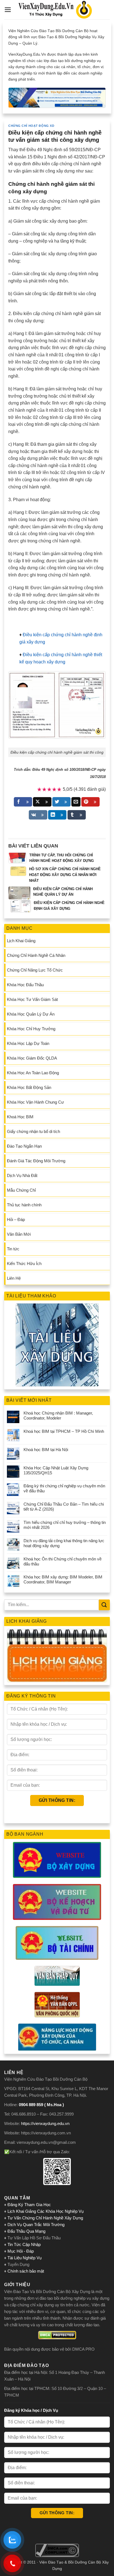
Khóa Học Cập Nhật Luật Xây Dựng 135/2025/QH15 (56, 1470)
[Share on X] (42, 802)
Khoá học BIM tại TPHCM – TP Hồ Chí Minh (64, 1431)
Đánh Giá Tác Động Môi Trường (36, 1161)
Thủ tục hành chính (24, 1205)
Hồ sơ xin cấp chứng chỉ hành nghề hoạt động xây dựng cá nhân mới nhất (65, 875)
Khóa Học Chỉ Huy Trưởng (31, 1029)
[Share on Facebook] (23, 802)
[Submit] (104, 1605)
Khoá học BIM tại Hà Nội (46, 1450)
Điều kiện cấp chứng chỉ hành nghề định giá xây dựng (69, 906)
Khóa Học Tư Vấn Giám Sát (32, 999)
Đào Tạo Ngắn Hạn (24, 1146)
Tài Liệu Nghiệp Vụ (24, 2258)
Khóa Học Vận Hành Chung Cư (35, 1102)
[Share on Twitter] (61, 802)
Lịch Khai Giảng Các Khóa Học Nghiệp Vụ (46, 2211)
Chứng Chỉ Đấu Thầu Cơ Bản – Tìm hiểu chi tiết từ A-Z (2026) (64, 1507)
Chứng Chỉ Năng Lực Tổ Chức (35, 970)
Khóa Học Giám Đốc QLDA (32, 1058)
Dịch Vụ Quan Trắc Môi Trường (36, 2225)
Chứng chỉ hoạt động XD (31, 126)
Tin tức (13, 1249)
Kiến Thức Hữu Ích (24, 1263)
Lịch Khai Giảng (21, 941)
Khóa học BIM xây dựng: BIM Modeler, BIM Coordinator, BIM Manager (63, 1579)
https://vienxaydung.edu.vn (45, 2123)
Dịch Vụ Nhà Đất (22, 1175)
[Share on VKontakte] (38, 815)
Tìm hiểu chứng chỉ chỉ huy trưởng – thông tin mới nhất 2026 (65, 1525)
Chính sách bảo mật (26, 2271)
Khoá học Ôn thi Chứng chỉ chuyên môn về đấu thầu (63, 1561)
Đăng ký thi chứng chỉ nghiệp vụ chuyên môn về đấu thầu (64, 1488)
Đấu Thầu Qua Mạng (26, 2231)
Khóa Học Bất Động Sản (29, 1087)
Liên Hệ (14, 1278)
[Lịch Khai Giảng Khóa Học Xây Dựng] (57, 1656)
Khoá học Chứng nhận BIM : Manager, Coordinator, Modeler (58, 1415)
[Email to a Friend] (76, 802)
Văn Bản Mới (19, 1234)
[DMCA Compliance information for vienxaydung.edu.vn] (57, 2550)
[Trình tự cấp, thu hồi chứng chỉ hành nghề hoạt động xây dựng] (17, 858)
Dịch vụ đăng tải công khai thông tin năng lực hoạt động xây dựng (64, 1543)
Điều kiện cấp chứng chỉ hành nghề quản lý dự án (63, 892)
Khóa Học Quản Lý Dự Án (31, 1014)
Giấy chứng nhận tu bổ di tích (33, 1131)
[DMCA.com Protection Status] (57, 2335)
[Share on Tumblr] (77, 815)
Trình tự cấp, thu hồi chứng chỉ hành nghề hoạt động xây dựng (62, 858)
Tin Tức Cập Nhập (24, 2244)
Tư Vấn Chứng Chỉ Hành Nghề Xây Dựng (45, 2218)
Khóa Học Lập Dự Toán (28, 1043)
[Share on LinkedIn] (57, 815)
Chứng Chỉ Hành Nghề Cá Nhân (36, 955)
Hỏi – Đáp (16, 1219)
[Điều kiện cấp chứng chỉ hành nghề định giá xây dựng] (21, 906)
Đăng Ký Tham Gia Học (30, 2205)
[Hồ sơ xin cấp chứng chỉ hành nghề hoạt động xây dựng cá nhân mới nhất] (18, 871)
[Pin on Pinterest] (90, 802)
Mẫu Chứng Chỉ (21, 1190)
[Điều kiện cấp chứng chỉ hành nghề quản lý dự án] (19, 893)
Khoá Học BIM (20, 1117)
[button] (8, 10)
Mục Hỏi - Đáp (21, 2251)
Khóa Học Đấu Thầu (25, 985)
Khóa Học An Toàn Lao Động (33, 1073)
